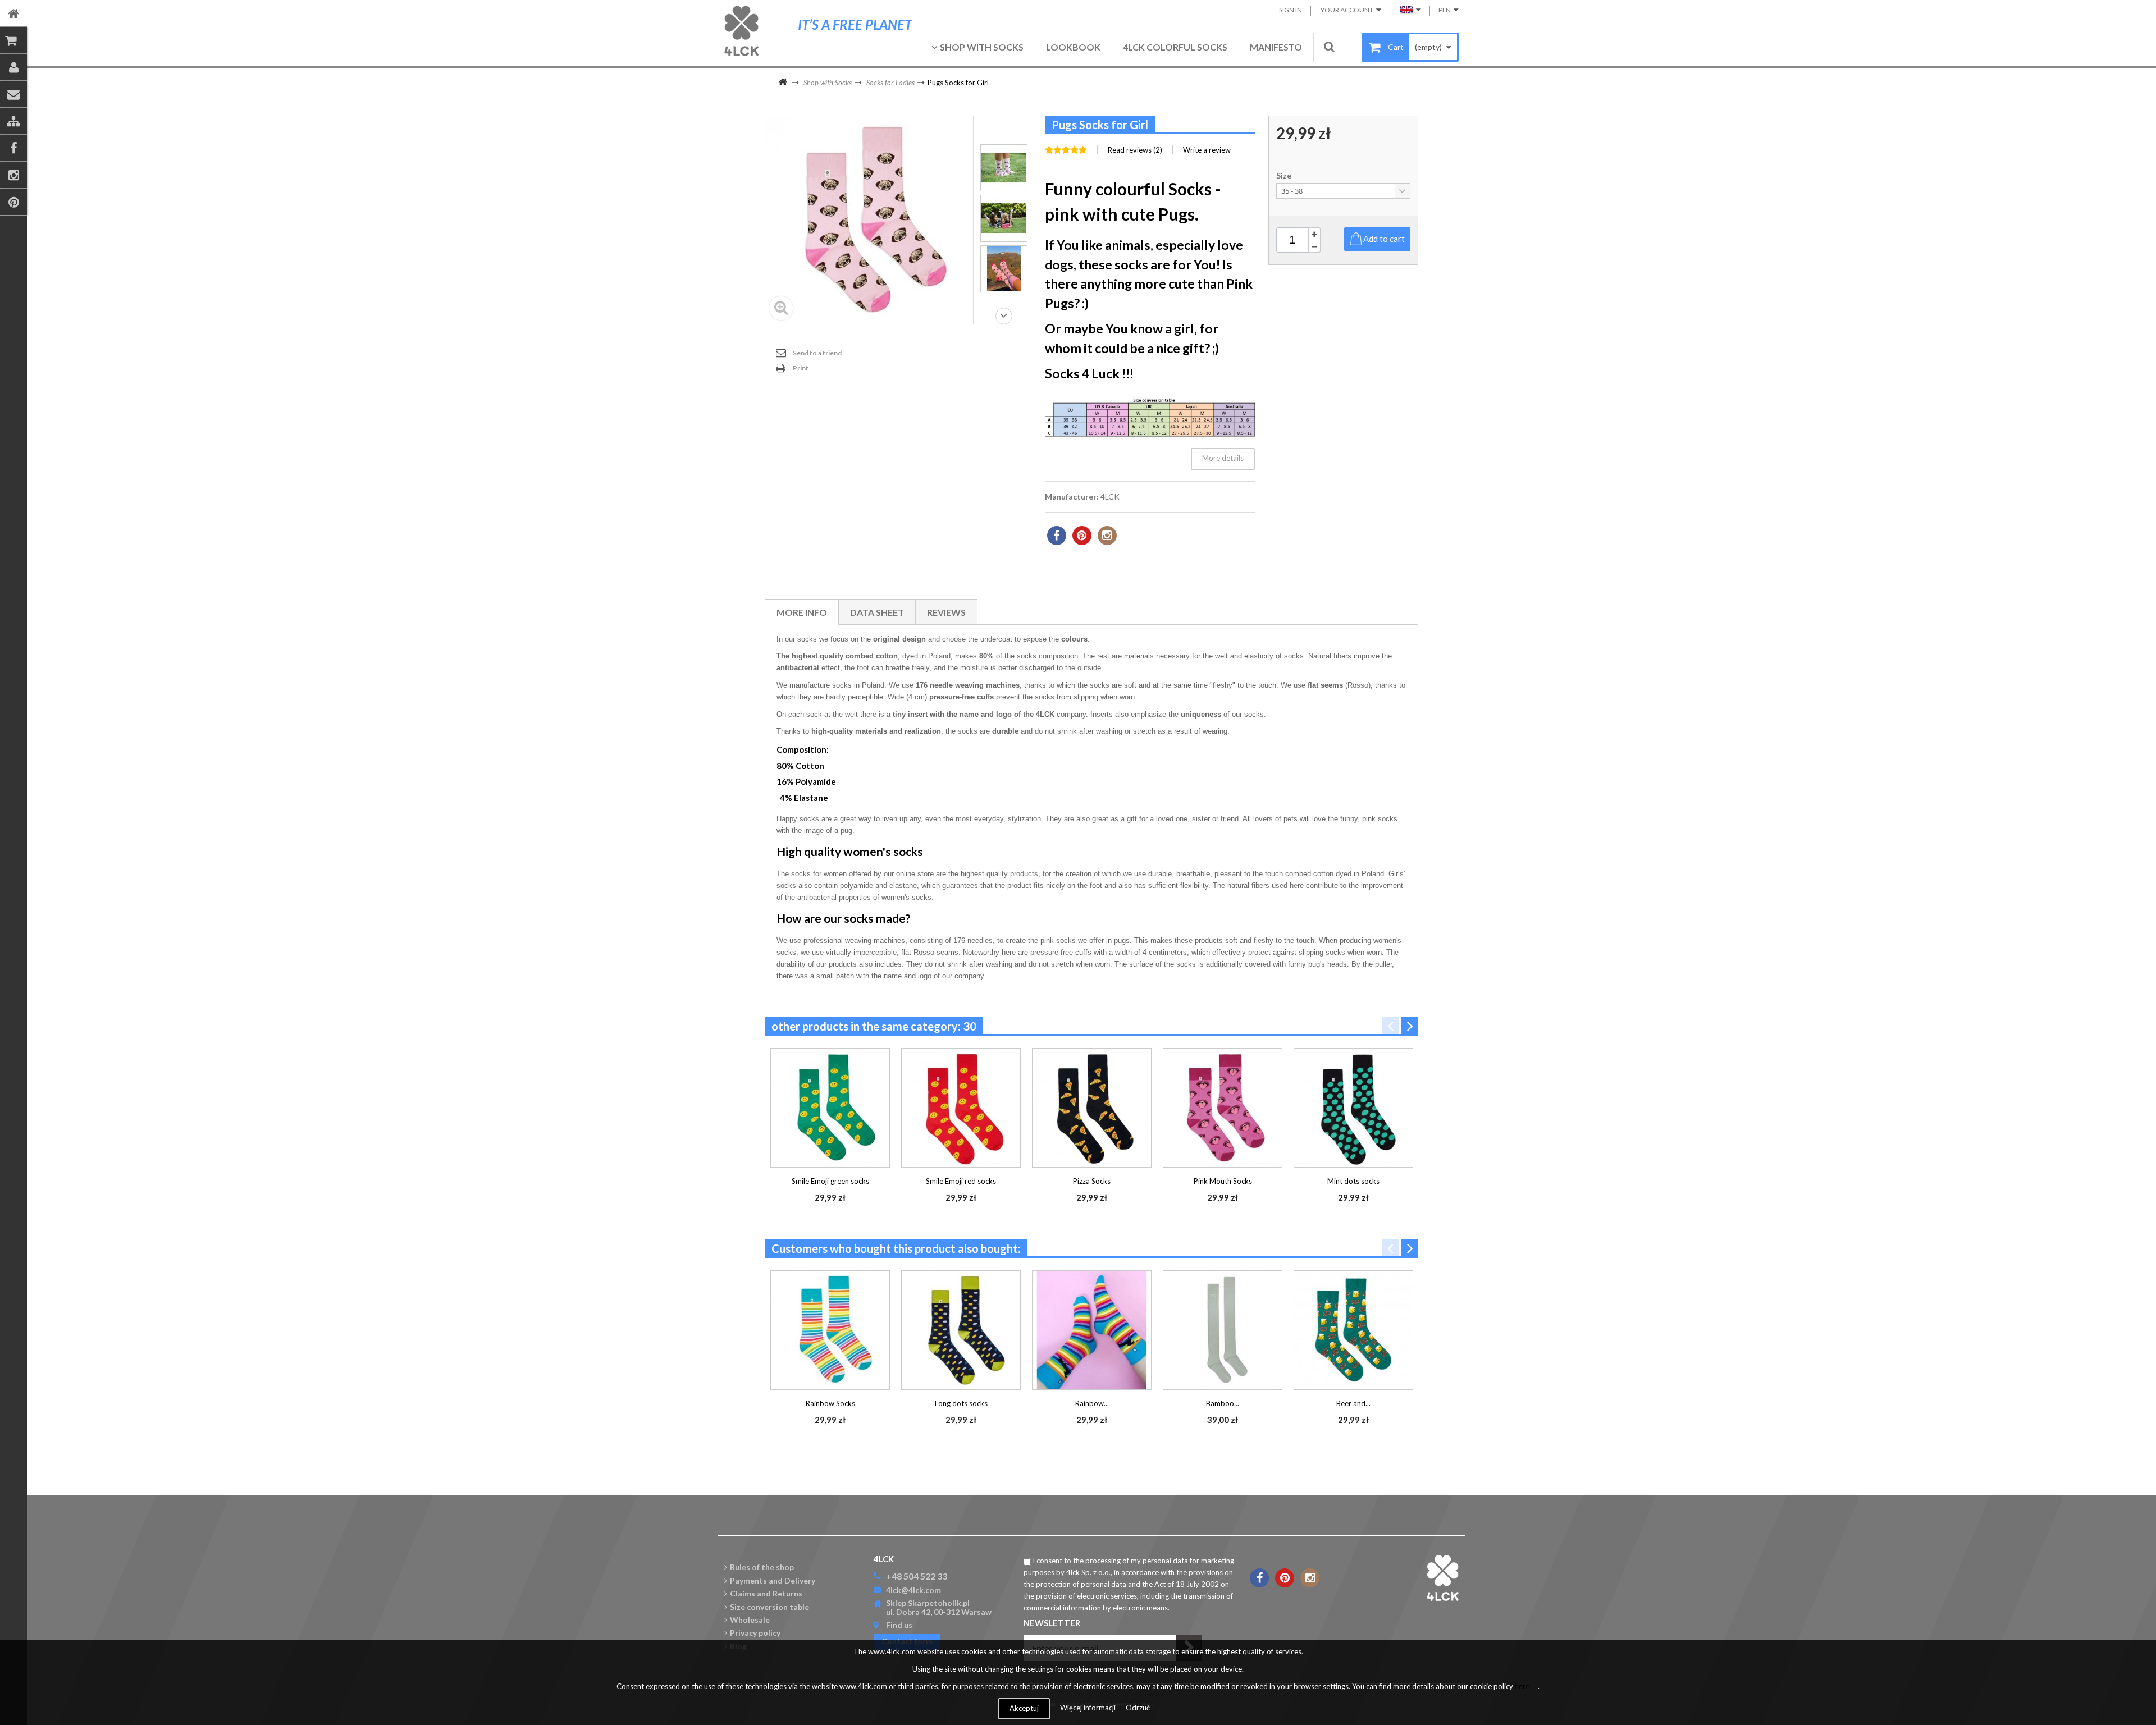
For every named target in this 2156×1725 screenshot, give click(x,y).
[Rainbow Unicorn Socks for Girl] (1092, 1330)
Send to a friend (817, 353)
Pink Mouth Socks (1223, 1181)
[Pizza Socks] (1092, 1108)
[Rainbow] (1004, 168)
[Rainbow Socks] (830, 1330)
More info (802, 612)
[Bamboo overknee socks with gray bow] (1223, 1330)
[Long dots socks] (961, 1330)
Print (801, 368)
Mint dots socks (1353, 1181)
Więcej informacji (1089, 1708)
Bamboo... (1223, 1403)
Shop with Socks (982, 47)
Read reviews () (1135, 150)
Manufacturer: (1072, 497)
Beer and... (1353, 1403)
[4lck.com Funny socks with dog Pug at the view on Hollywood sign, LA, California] (1004, 269)
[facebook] (1057, 536)
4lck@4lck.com (913, 1590)
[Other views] (1004, 124)
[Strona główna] (13, 13)
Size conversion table (769, 1607)
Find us (899, 1625)
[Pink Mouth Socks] (1223, 1108)
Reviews (946, 612)
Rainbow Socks (830, 1403)
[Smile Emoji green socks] (830, 1108)
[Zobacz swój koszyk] (13, 40)
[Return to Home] (783, 83)
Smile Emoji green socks (830, 1181)
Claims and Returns (766, 1593)
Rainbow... (1092, 1403)
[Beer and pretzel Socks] (1353, 1330)
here (1522, 1686)
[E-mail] (13, 94)
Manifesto (1276, 47)
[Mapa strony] (13, 121)
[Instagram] (13, 175)
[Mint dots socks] (1353, 1108)
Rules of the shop (762, 1567)
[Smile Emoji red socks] (961, 1108)
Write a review (1207, 150)
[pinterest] (1082, 536)
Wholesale (750, 1620)
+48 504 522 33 (917, 1576)
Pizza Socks (1092, 1181)
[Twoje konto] (13, 67)
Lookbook (1073, 47)
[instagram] (1107, 536)
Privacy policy (755, 1633)
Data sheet (877, 612)
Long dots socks (961, 1403)
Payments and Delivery (773, 1580)
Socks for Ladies (890, 83)
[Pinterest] (13, 202)
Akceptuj (1024, 1708)
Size (1285, 176)
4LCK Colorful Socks (1175, 47)
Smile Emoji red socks (961, 1181)
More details (1223, 458)
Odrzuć (1138, 1708)
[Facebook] (13, 148)
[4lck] (741, 31)
